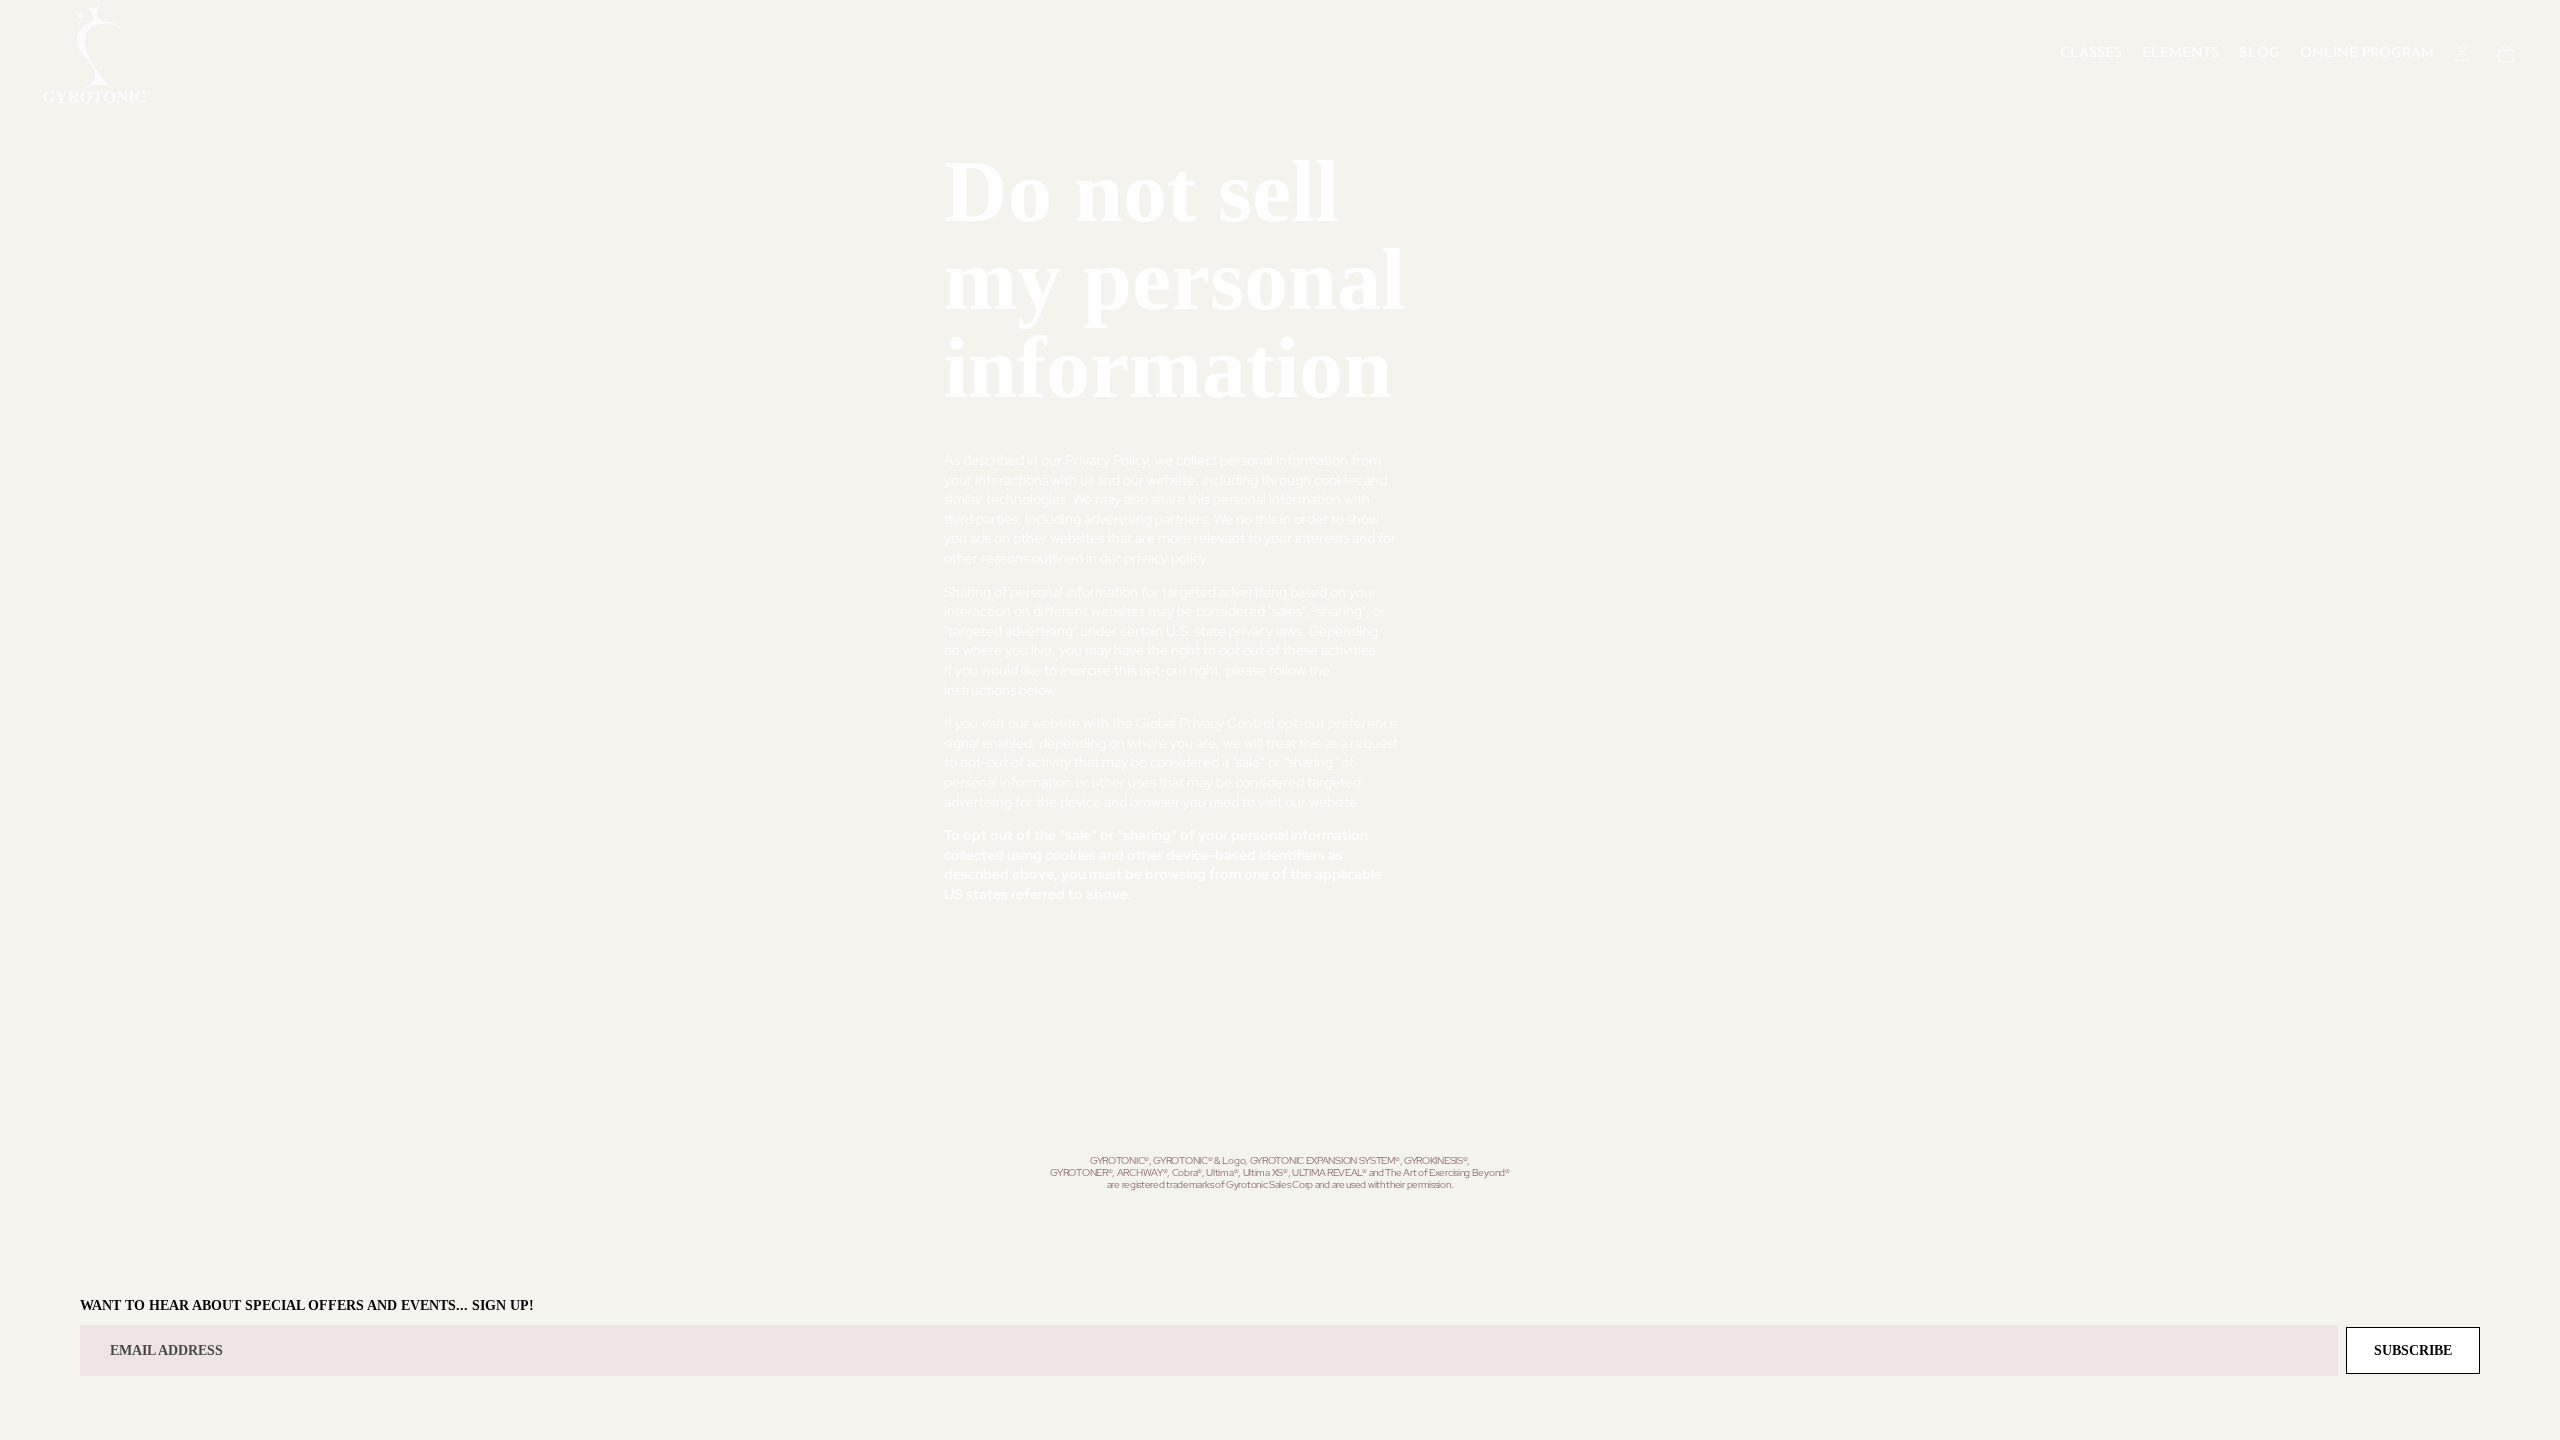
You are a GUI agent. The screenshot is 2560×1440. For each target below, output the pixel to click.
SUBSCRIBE (2413, 1350)
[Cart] (2506, 54)
